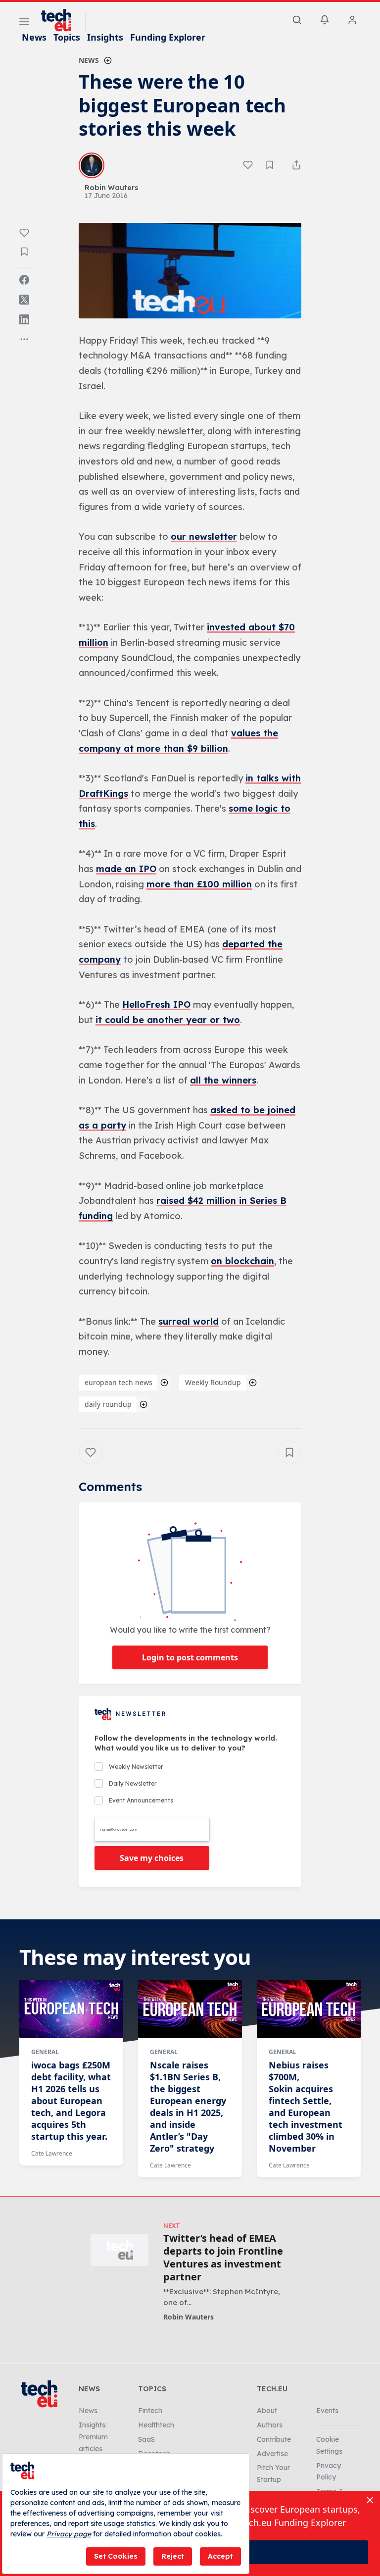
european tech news (119, 1382)
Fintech (150, 2411)
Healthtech (156, 2425)
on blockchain (242, 1261)
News (34, 37)
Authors (270, 2425)
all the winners (223, 1080)
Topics (67, 37)
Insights (105, 37)
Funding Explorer (168, 37)
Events (327, 2411)
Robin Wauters (189, 2317)
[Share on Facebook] (24, 280)
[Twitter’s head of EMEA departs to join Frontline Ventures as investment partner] (119, 2250)
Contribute (274, 2439)
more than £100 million (199, 884)
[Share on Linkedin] (24, 319)
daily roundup (108, 1404)
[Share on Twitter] (24, 300)
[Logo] (61, 20)
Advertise (272, 2454)
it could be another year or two (168, 1020)
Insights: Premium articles (93, 2437)
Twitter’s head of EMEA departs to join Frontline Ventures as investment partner (223, 2258)
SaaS (146, 2439)
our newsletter (204, 537)
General (45, 2052)
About (267, 2411)
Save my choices (152, 1858)
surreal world (189, 1321)
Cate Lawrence (52, 2153)
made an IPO (126, 869)
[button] (190, 271)
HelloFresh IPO (156, 1005)
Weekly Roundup (213, 1382)
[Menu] (24, 23)
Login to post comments (190, 1657)
